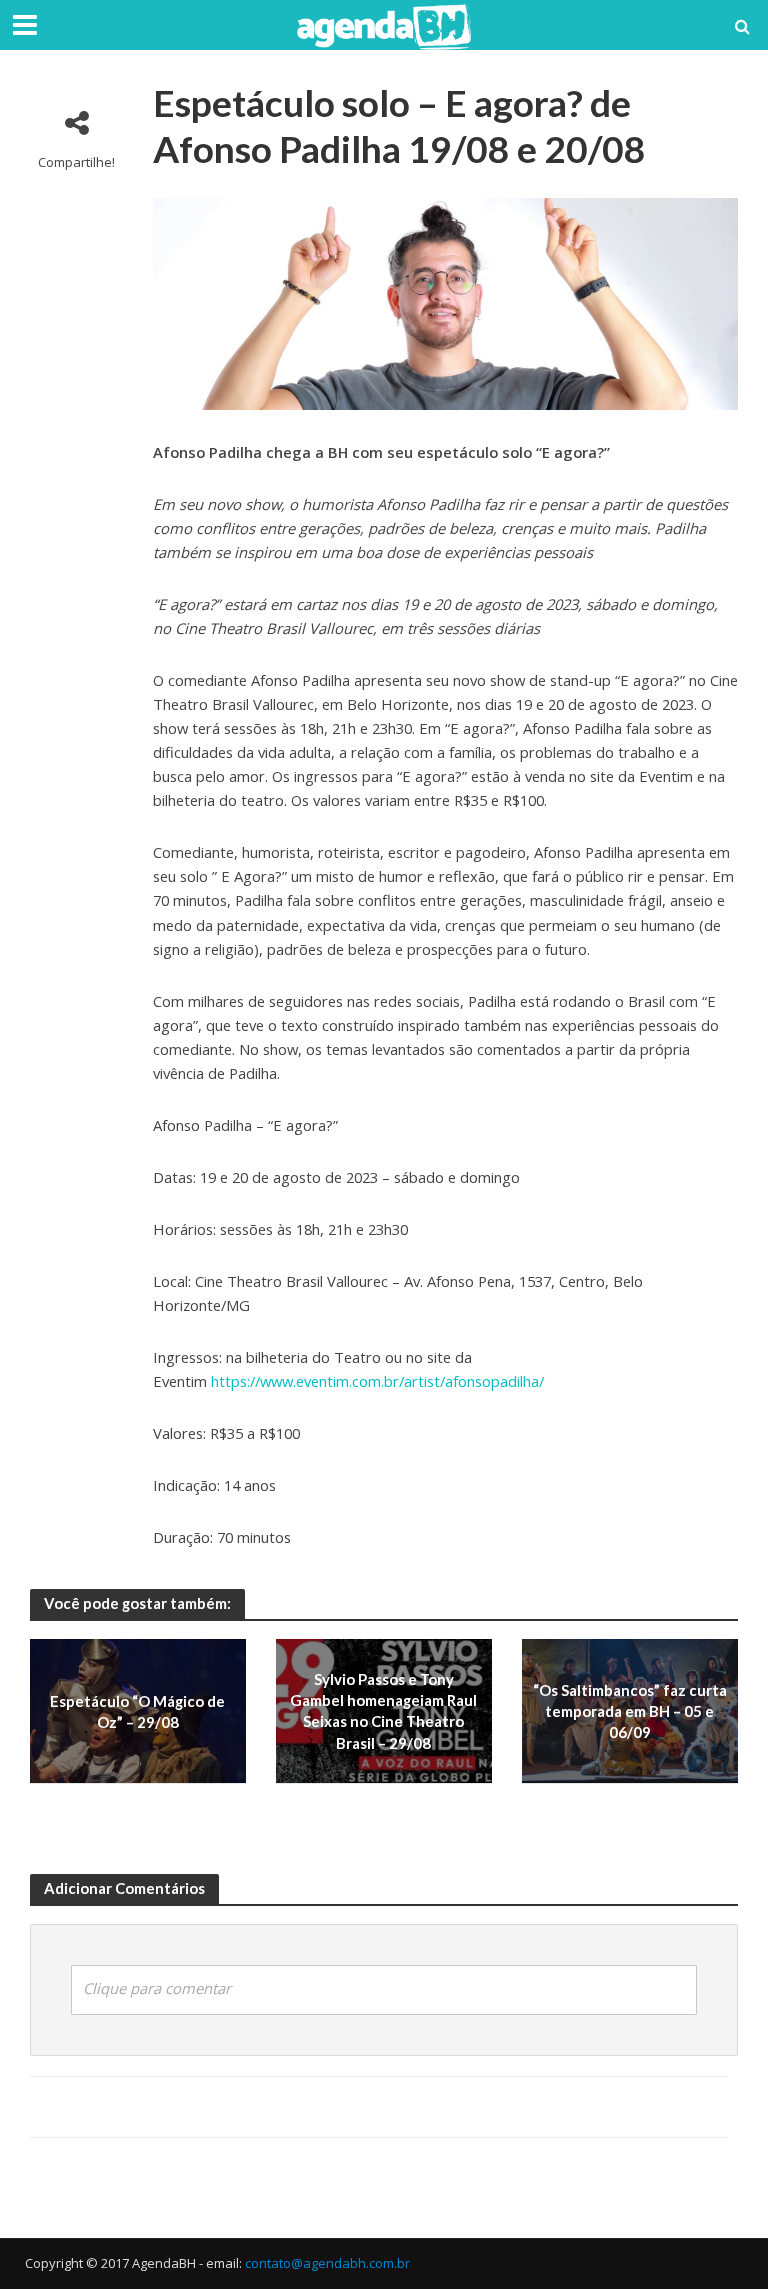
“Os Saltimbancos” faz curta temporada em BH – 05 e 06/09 (630, 1711)
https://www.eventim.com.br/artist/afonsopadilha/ (377, 1381)
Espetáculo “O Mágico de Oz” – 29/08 (137, 1710)
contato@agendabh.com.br (327, 2263)
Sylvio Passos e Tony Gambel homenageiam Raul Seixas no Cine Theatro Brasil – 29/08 (383, 1711)
